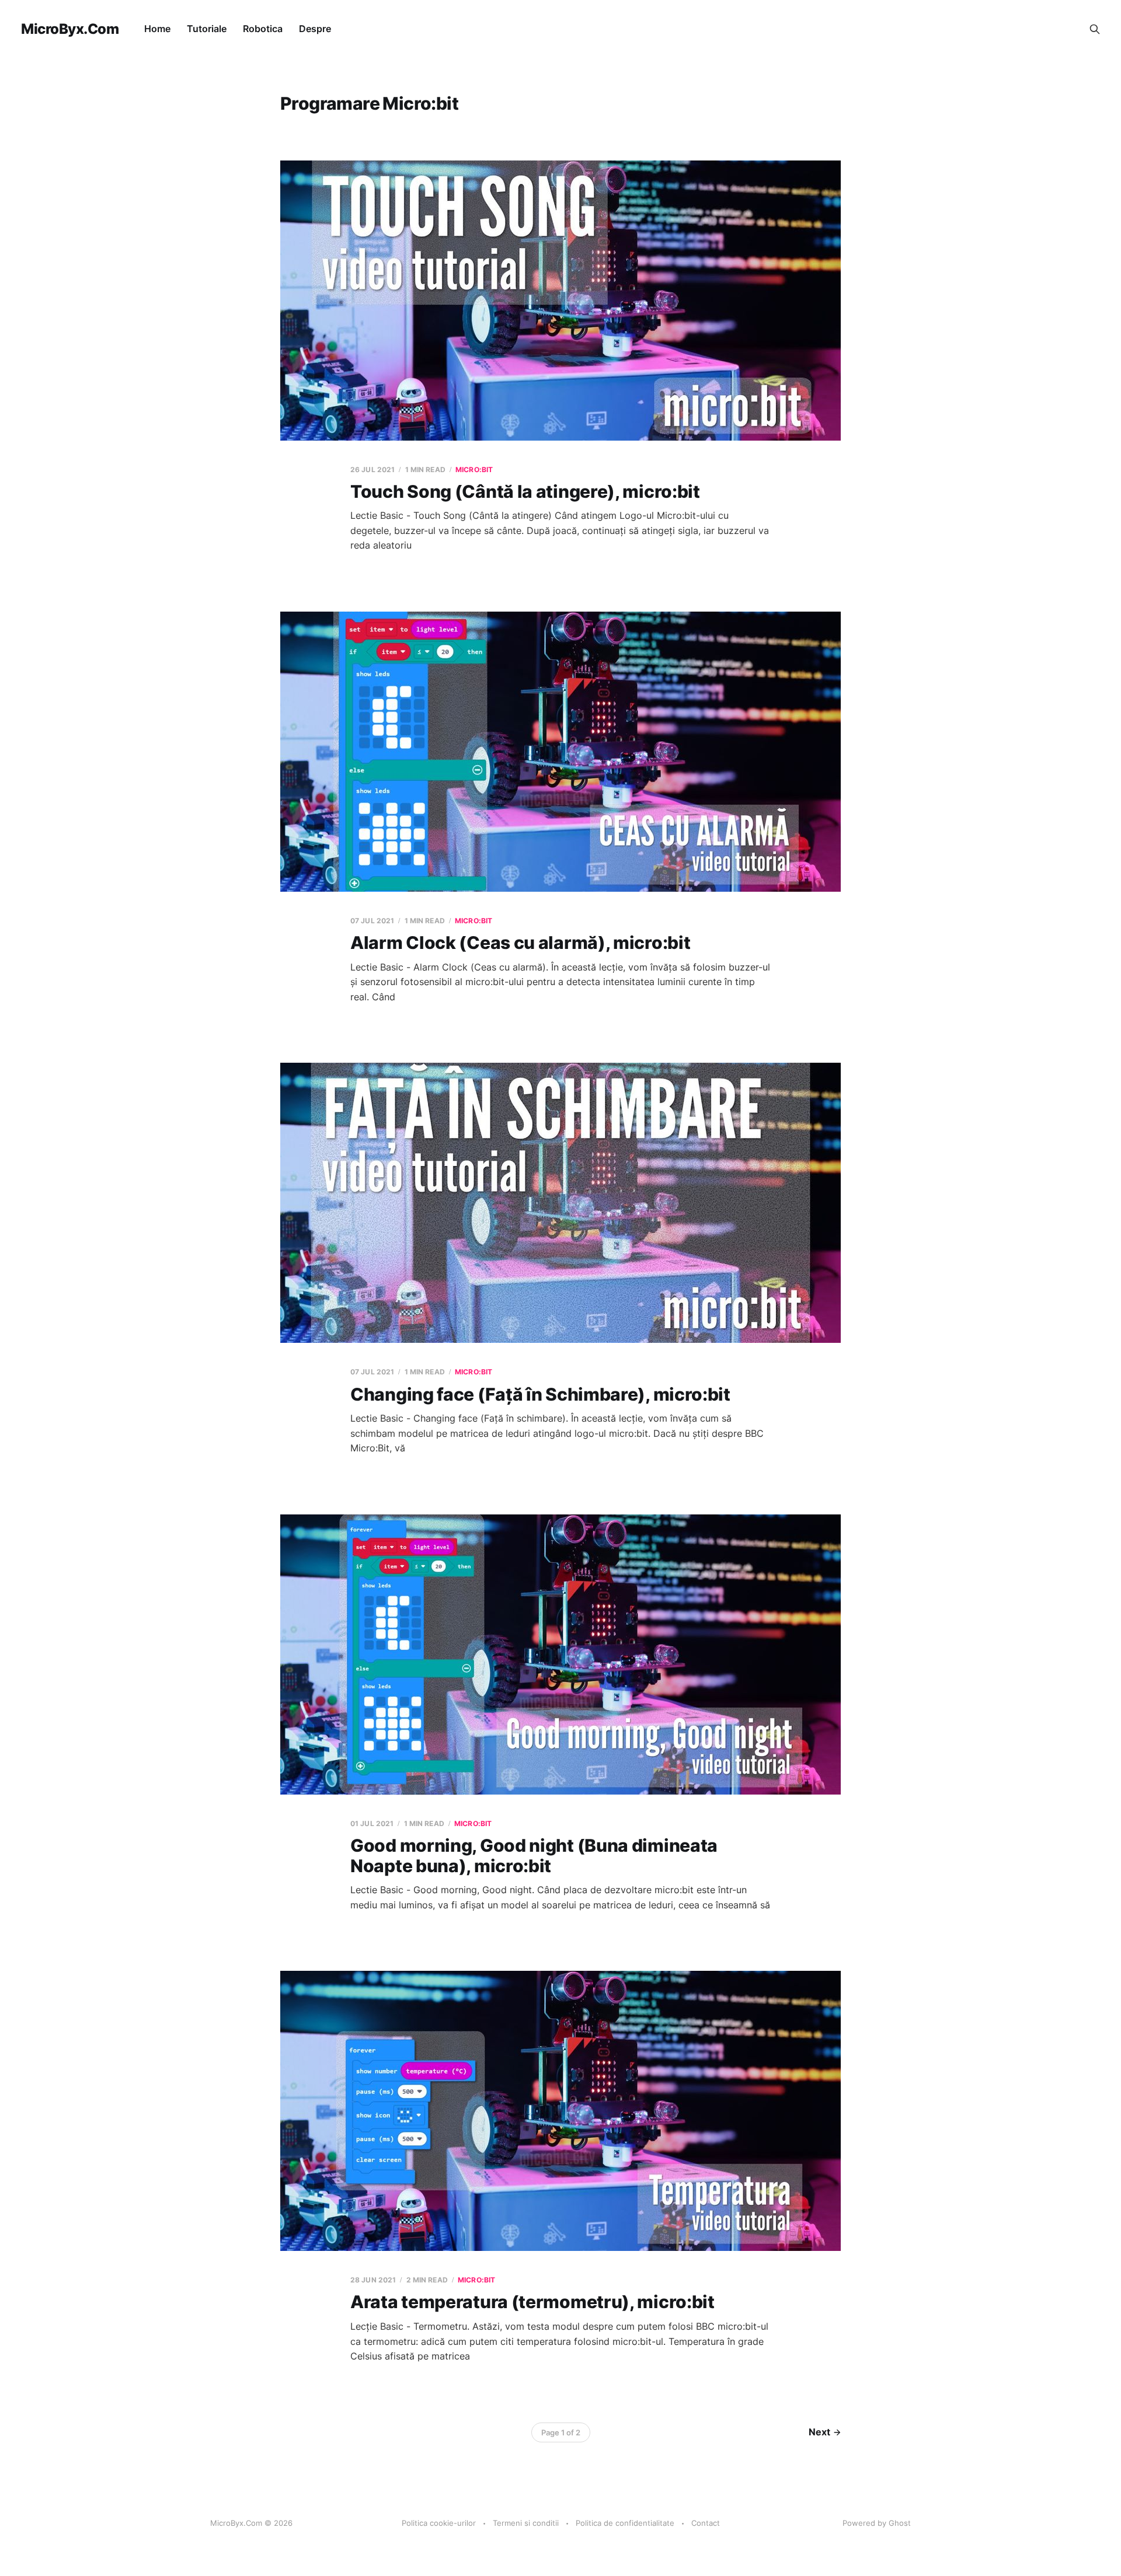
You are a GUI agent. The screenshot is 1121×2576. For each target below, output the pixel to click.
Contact (706, 2523)
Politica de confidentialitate (625, 2523)
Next (819, 2432)
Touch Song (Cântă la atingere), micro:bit (525, 491)
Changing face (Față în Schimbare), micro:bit (540, 1394)
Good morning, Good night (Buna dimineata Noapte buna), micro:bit (534, 1856)
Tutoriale (207, 29)
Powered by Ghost (877, 2523)
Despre (315, 29)
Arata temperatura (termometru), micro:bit (532, 2302)
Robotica (263, 29)
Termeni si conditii (526, 2523)
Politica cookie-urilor (439, 2523)
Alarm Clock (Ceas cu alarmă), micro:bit (520, 943)
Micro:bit (474, 470)
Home (157, 29)
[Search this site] (1095, 29)
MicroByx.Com (70, 29)
